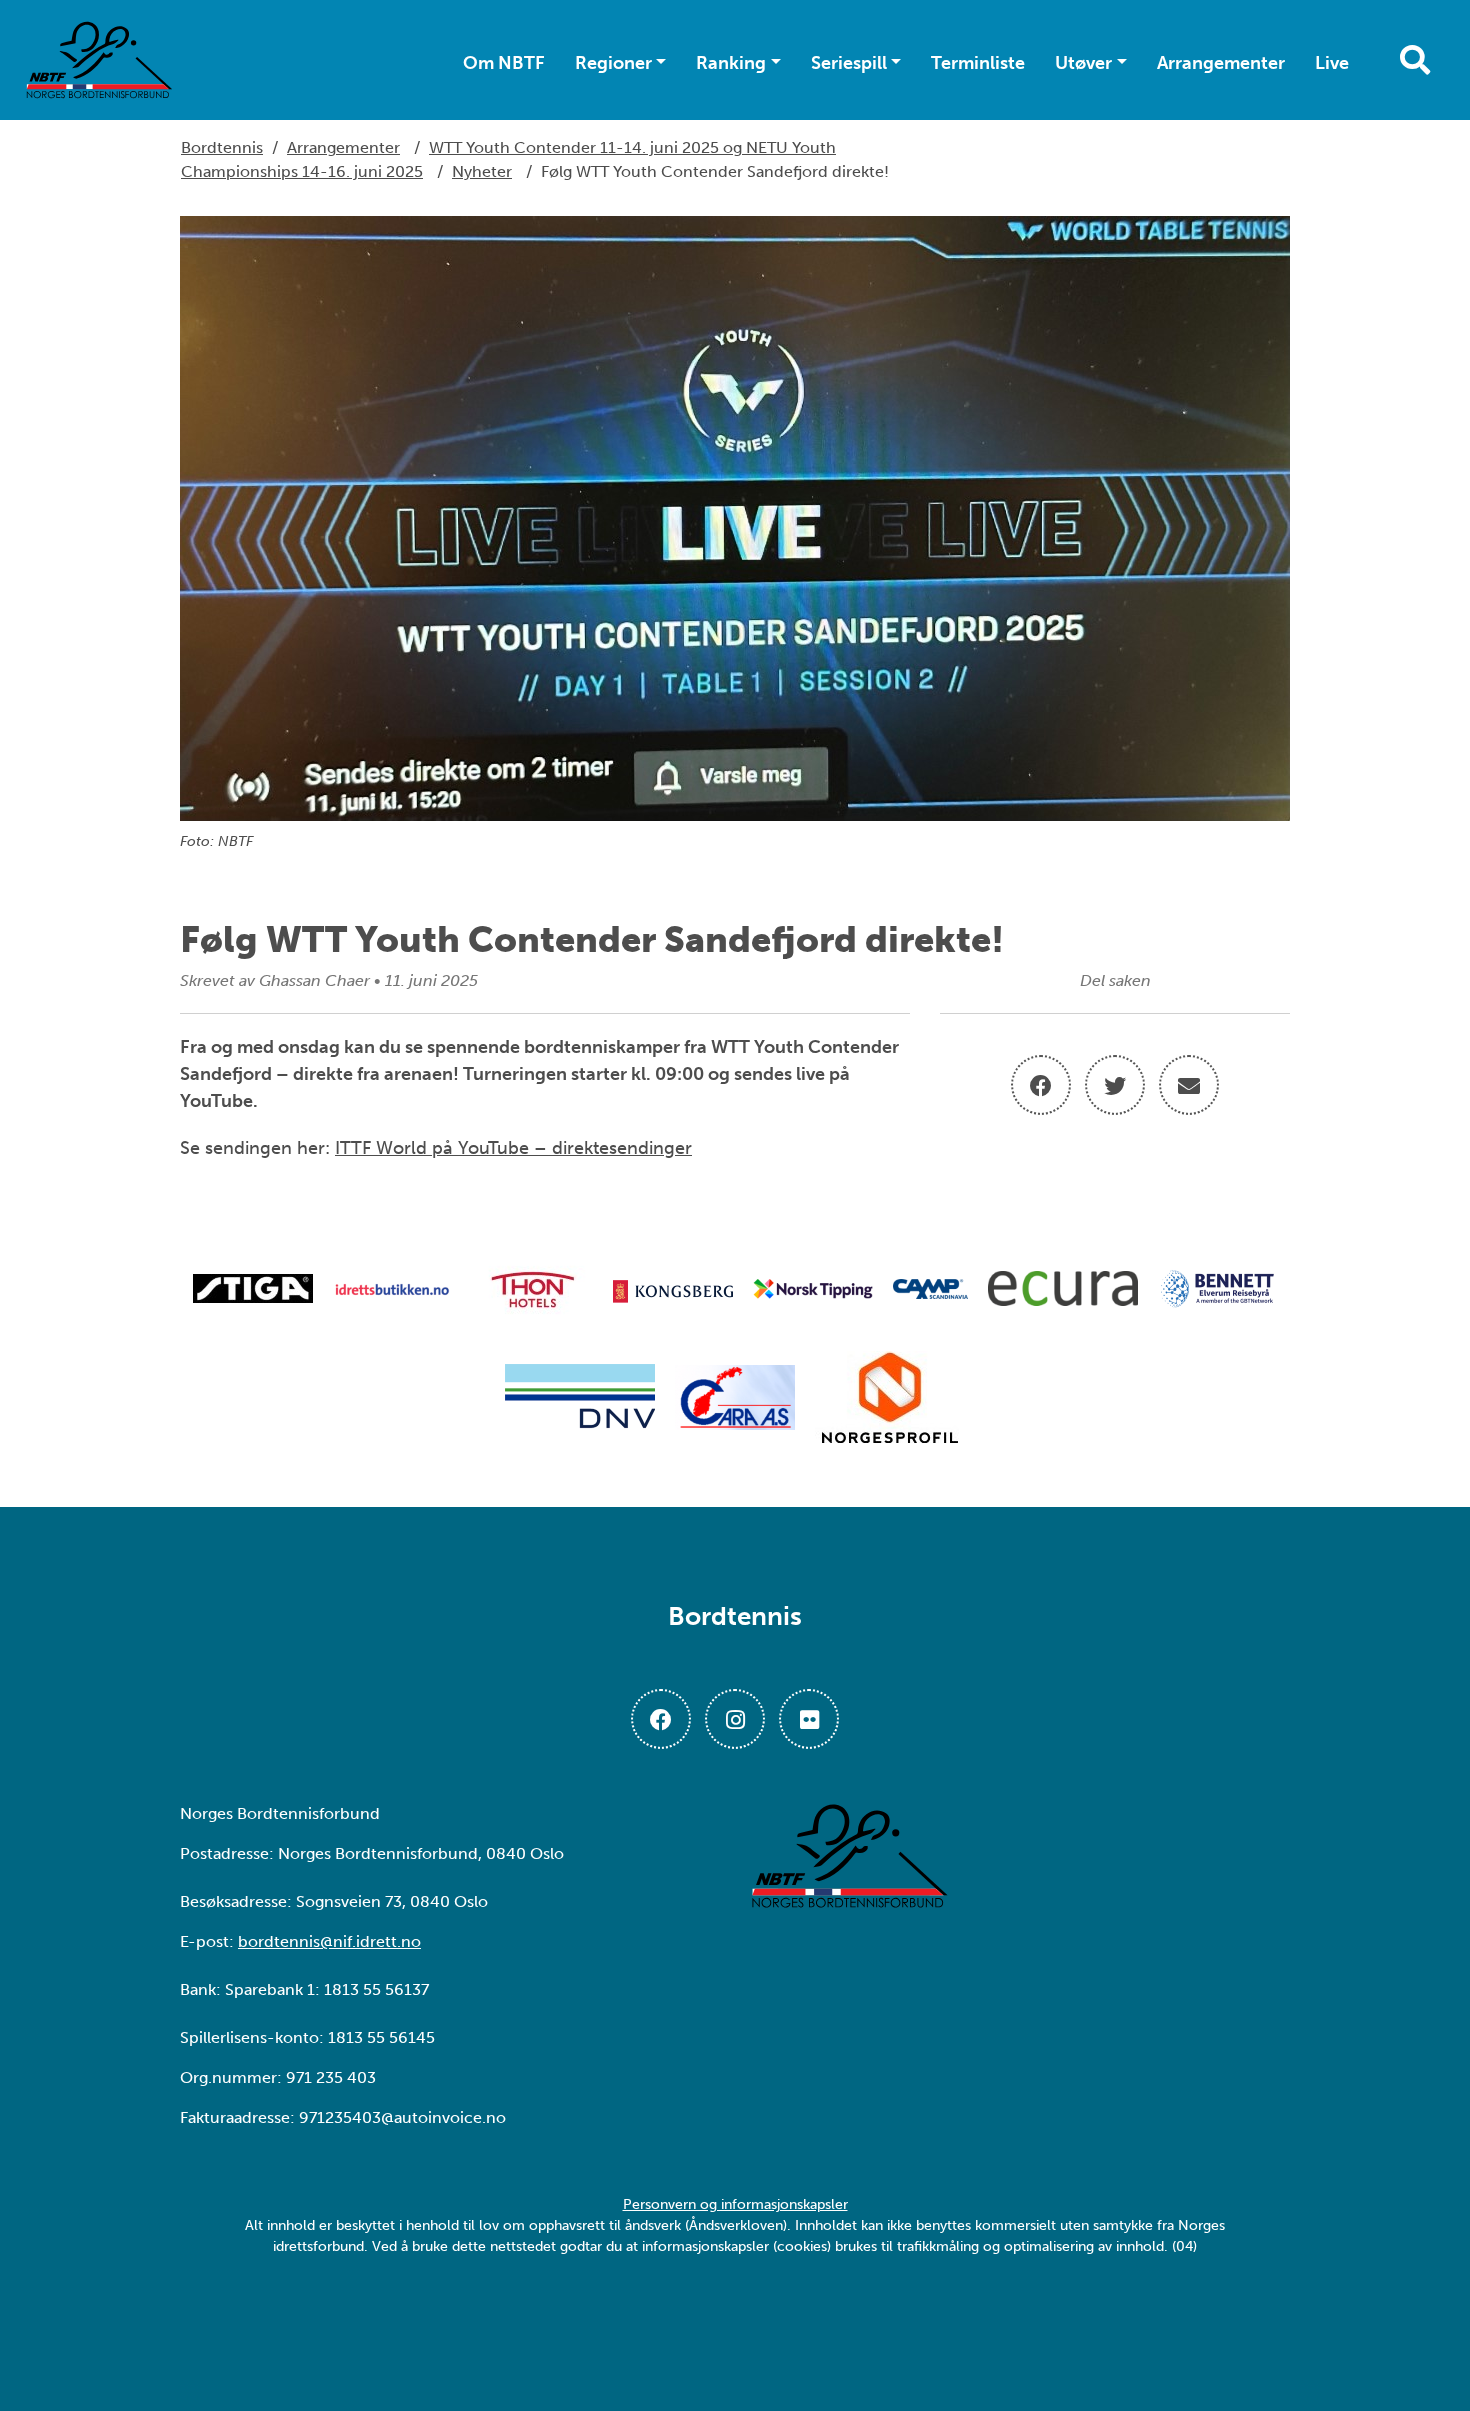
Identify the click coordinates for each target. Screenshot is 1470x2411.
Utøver (1083, 63)
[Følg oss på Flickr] (809, 1719)
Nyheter (482, 171)
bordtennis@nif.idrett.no (329, 1941)
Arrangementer (1221, 63)
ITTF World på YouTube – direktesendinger (513, 1148)
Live (1332, 63)
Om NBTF (504, 63)
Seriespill (849, 63)
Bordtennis (222, 147)
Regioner (613, 63)
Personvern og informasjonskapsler (735, 2204)
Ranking (731, 63)
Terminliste (978, 63)
